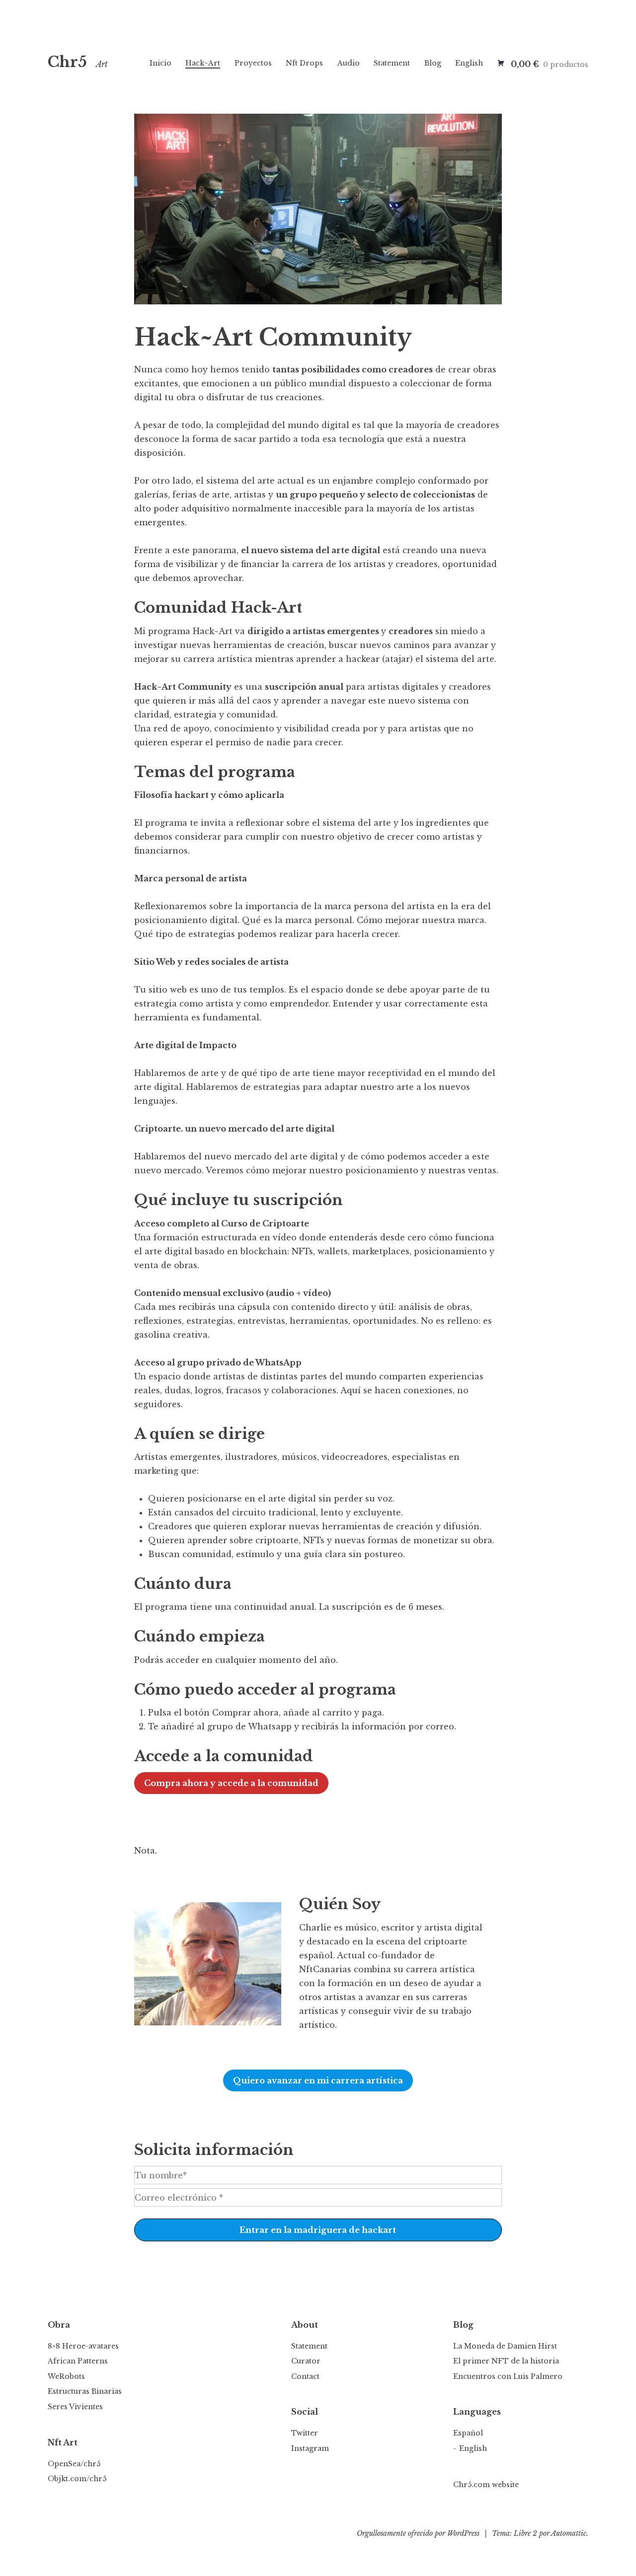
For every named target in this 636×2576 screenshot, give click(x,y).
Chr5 (67, 62)
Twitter (305, 2433)
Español (468, 2433)
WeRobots (66, 2376)
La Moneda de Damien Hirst (505, 2346)
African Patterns (78, 2361)
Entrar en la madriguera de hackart (318, 2230)
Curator (306, 2361)
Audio (349, 63)
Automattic (569, 2533)
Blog (433, 63)
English (469, 63)
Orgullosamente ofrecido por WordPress (418, 2533)
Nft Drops (304, 63)
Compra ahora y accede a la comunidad (231, 1783)
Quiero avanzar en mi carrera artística (318, 2080)
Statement (392, 63)
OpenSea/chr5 (74, 2464)
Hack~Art (203, 63)
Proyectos (253, 63)
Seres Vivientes (75, 2407)
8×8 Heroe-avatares (83, 2346)
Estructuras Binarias (85, 2391)
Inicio (160, 63)
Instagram (310, 2448)
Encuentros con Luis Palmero (508, 2376)
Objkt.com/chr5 (77, 2479)
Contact (305, 2376)
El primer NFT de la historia (506, 2361)
